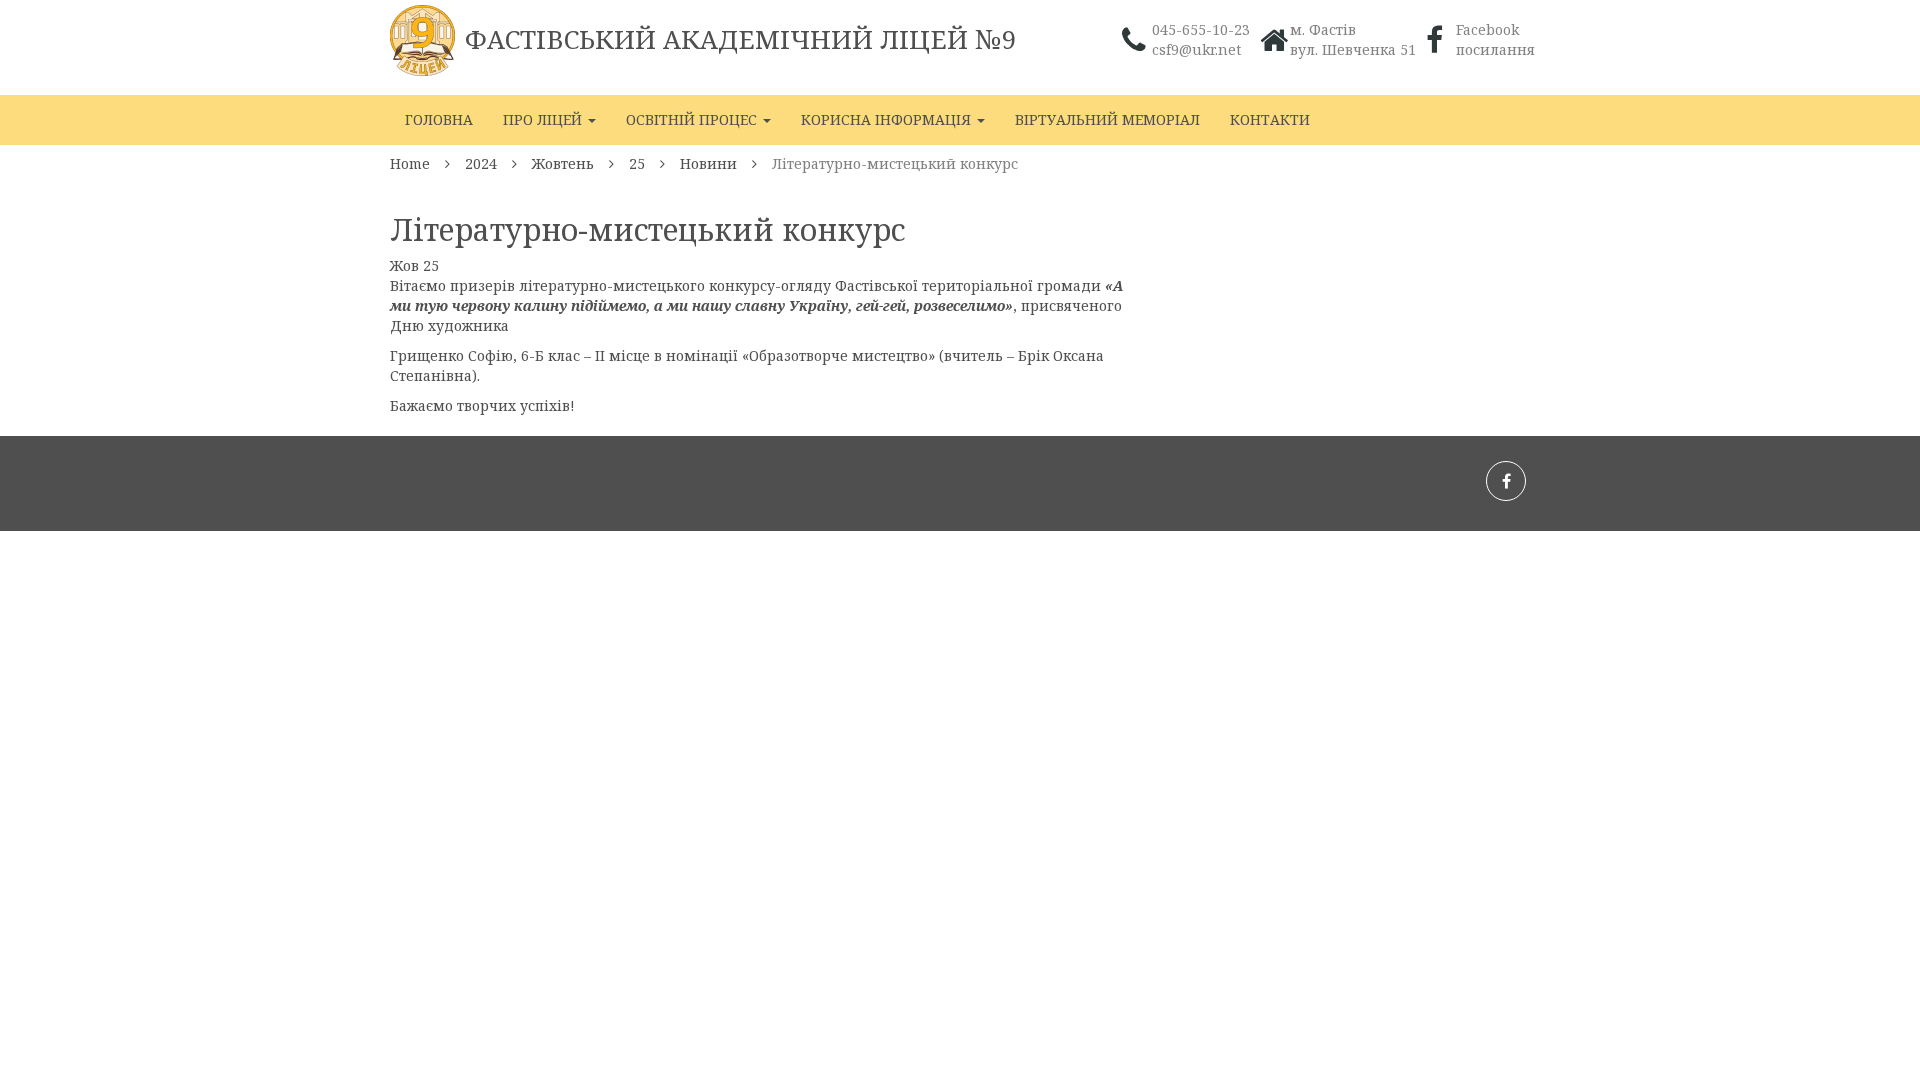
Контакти (1270, 119)
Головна (439, 119)
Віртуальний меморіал (1107, 119)
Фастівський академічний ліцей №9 (741, 39)
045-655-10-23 (1201, 29)
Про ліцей (544, 119)
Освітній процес (693, 119)
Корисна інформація (888, 119)
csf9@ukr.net (1196, 49)
